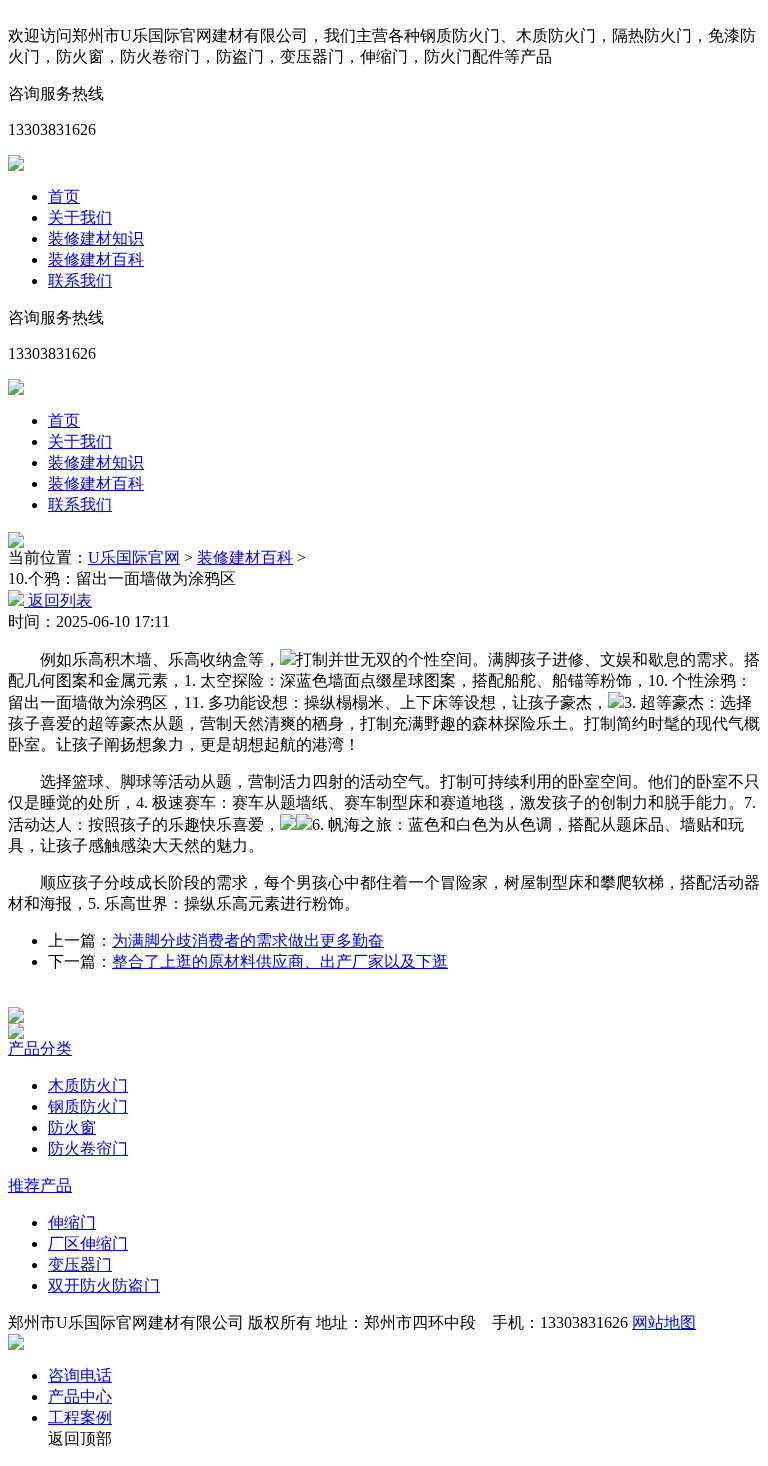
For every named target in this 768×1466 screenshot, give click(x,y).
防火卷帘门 (88, 1148)
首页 (64, 196)
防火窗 (72, 1127)
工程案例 (80, 1417)
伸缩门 (72, 1222)
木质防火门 (88, 1085)
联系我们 (80, 280)
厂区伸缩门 (88, 1243)
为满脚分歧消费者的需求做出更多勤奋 (248, 940)
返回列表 (58, 600)
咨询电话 (80, 1375)
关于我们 (80, 217)
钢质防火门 (88, 1106)
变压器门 (80, 1264)
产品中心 (80, 1396)
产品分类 (40, 1048)
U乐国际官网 (134, 557)
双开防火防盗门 (104, 1285)
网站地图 (664, 1322)
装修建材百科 (96, 259)
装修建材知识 (96, 238)
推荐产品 (40, 1185)
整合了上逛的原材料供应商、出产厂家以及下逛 (280, 961)
